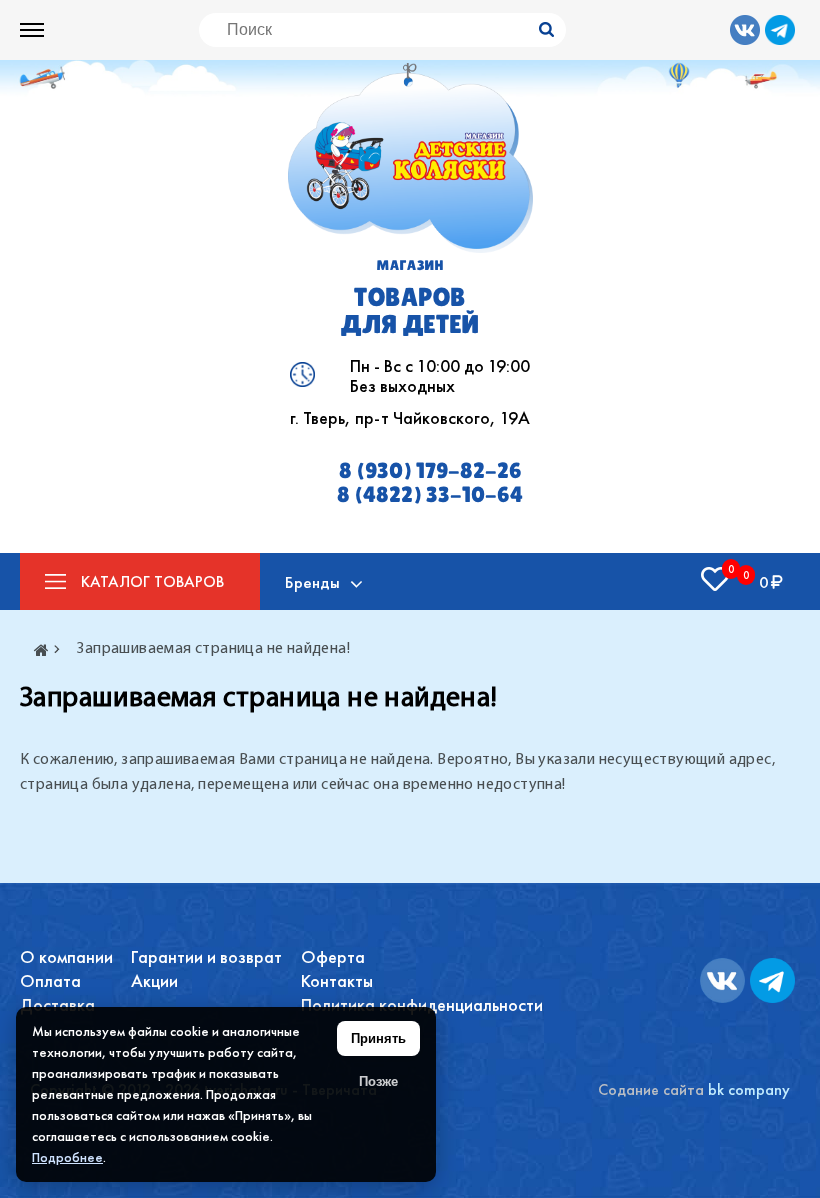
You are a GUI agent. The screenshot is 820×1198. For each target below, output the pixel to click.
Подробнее (67, 1157)
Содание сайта (651, 1089)
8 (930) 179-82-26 (430, 471)
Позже (378, 1081)
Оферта (333, 956)
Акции (154, 980)
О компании (66, 956)
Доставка (57, 1004)
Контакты (337, 980)
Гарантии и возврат (206, 956)
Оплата (50, 980)
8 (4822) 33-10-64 (430, 495)
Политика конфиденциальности (422, 1004)
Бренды (312, 582)
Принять (378, 1038)
